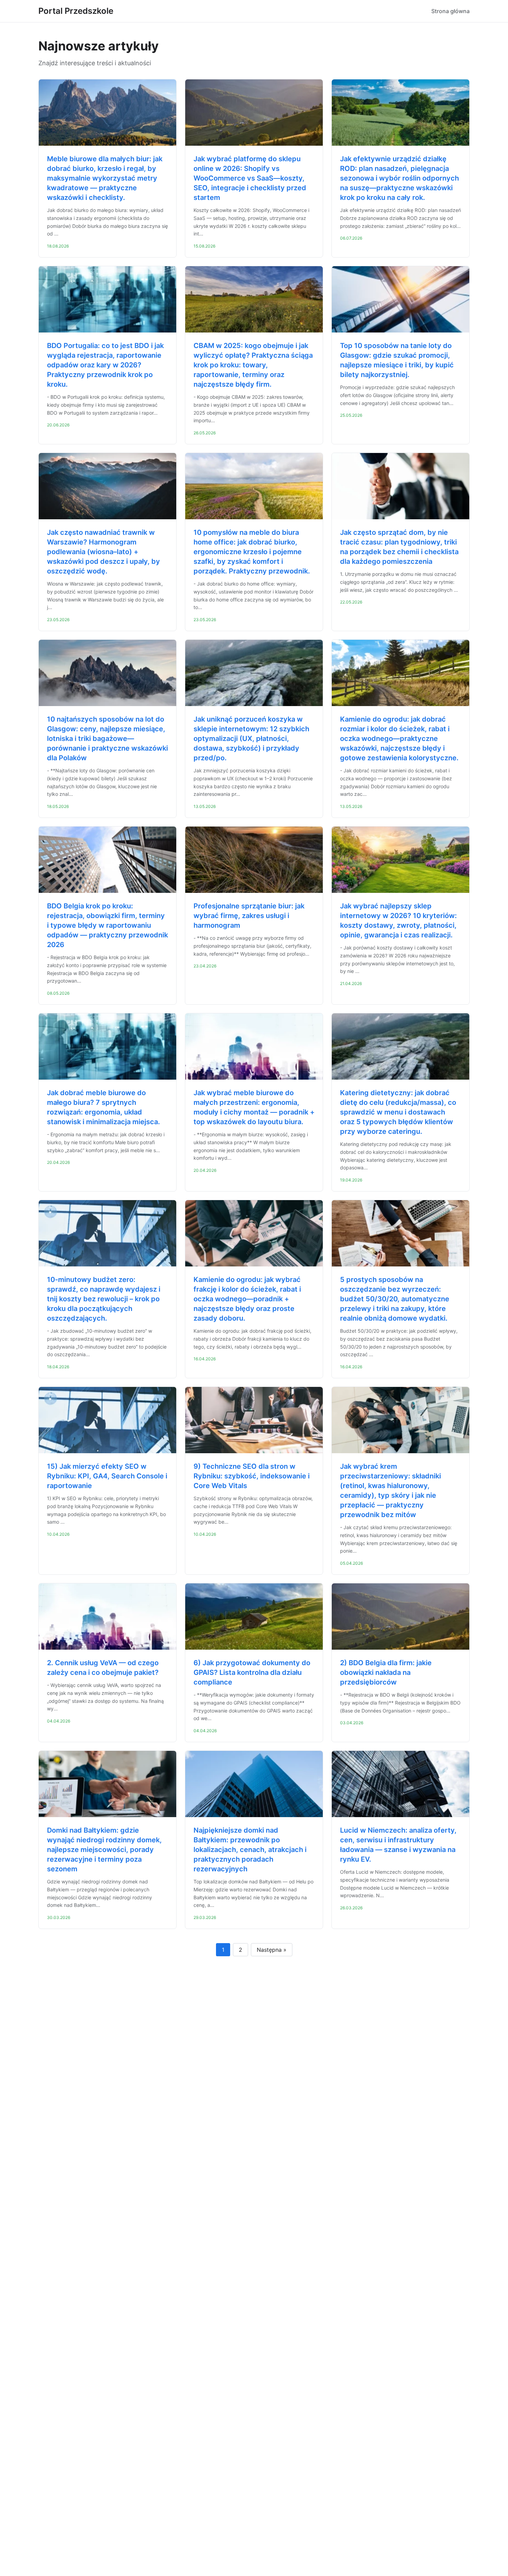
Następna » (272, 1950)
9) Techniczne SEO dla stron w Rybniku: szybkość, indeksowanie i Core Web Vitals (252, 1476)
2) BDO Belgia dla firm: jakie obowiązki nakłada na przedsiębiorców (386, 1672)
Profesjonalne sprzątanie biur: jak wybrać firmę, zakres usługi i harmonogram (249, 916)
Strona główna (450, 11)
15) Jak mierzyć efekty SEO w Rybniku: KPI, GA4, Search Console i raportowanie (107, 1476)
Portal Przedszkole (76, 11)
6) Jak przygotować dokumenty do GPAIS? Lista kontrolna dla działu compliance (252, 1672)
